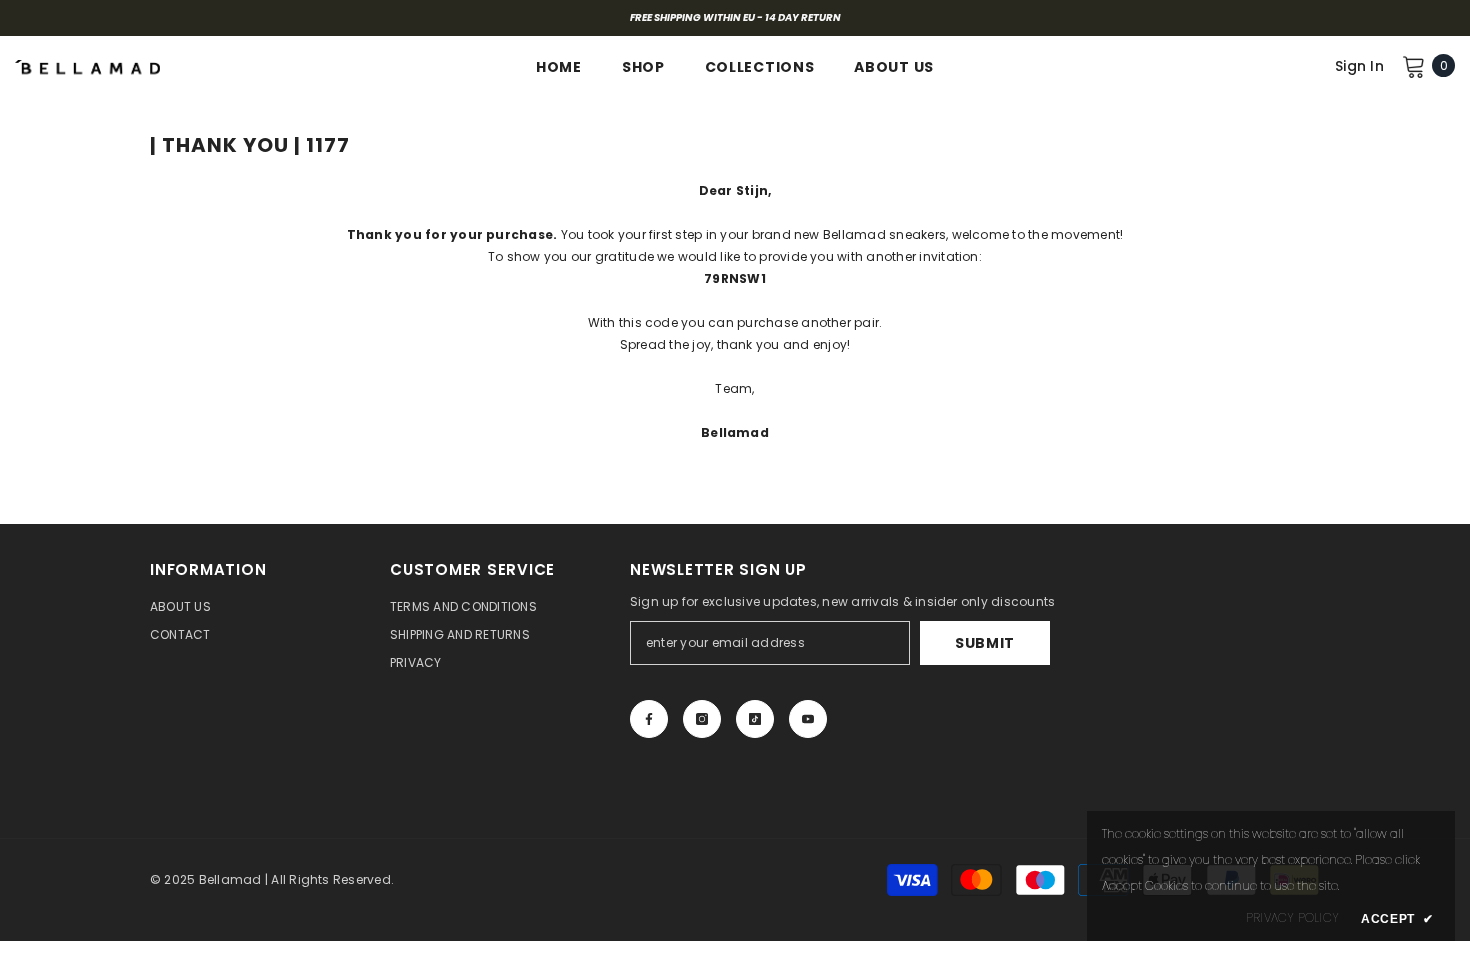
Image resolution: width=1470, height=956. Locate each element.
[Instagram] (702, 719)
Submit (985, 643)
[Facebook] (649, 719)
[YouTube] (808, 719)
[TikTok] (755, 719)
